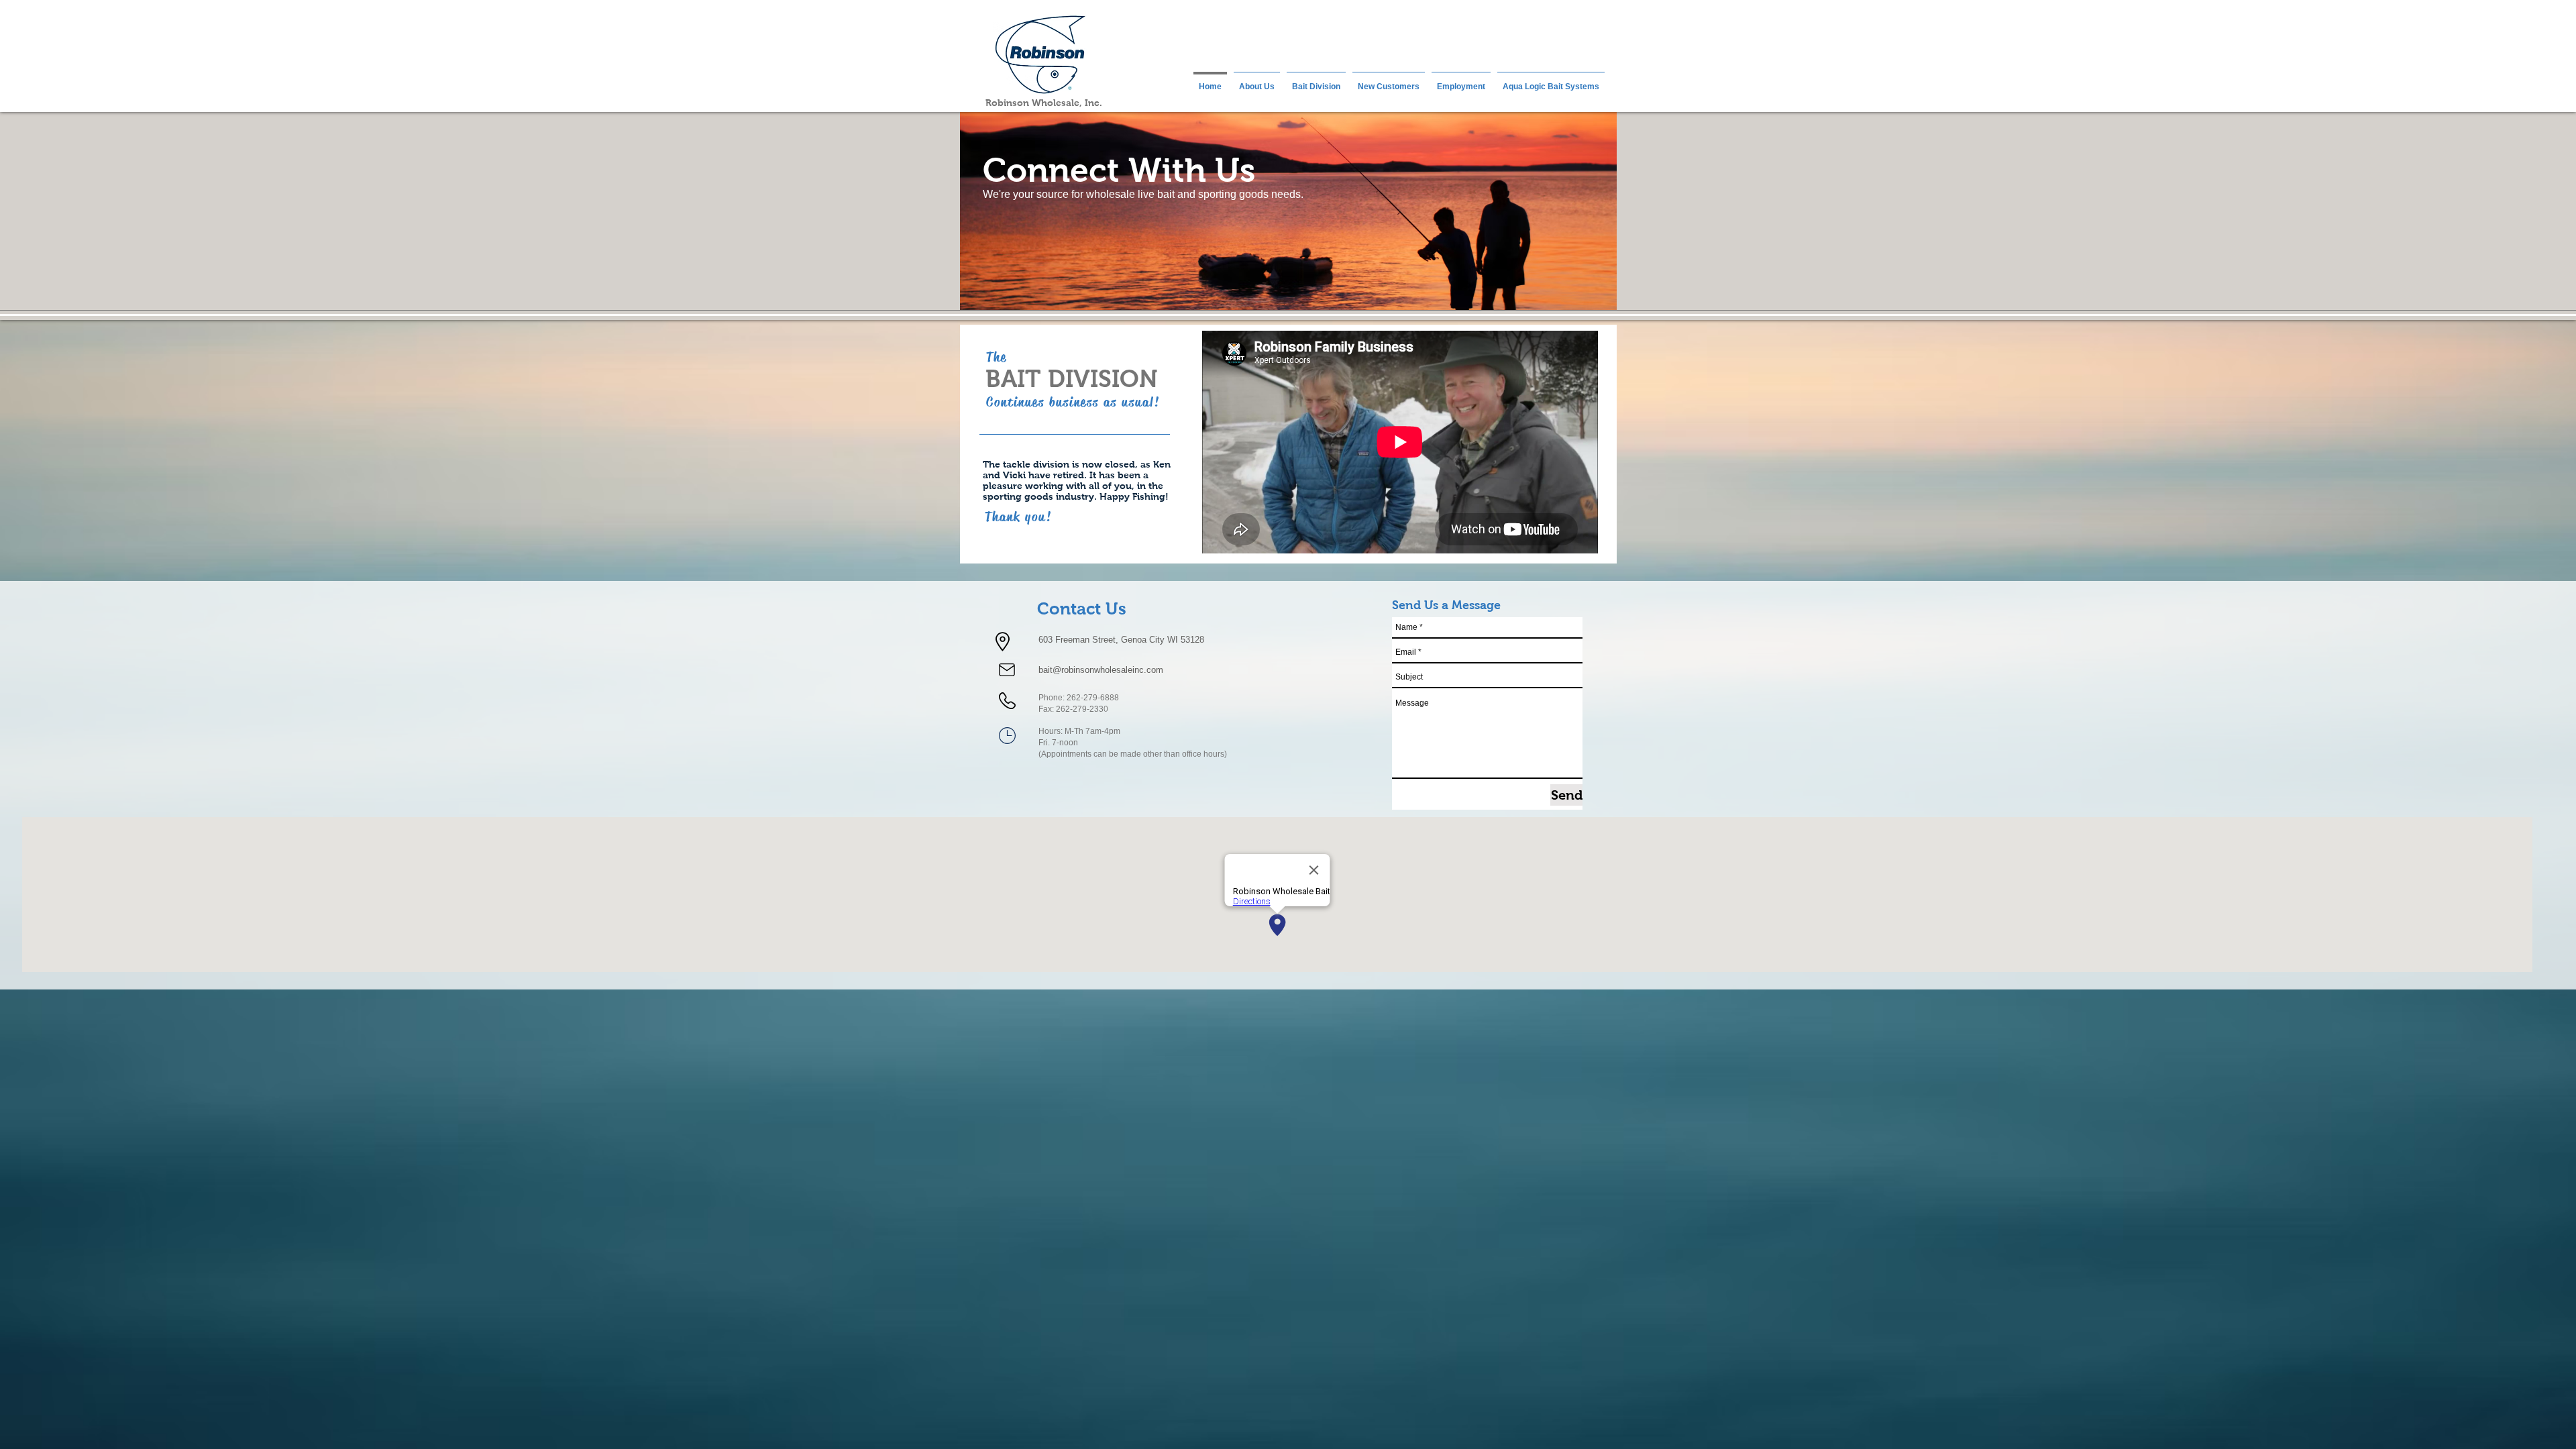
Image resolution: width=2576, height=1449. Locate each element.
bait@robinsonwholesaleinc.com (1101, 670)
